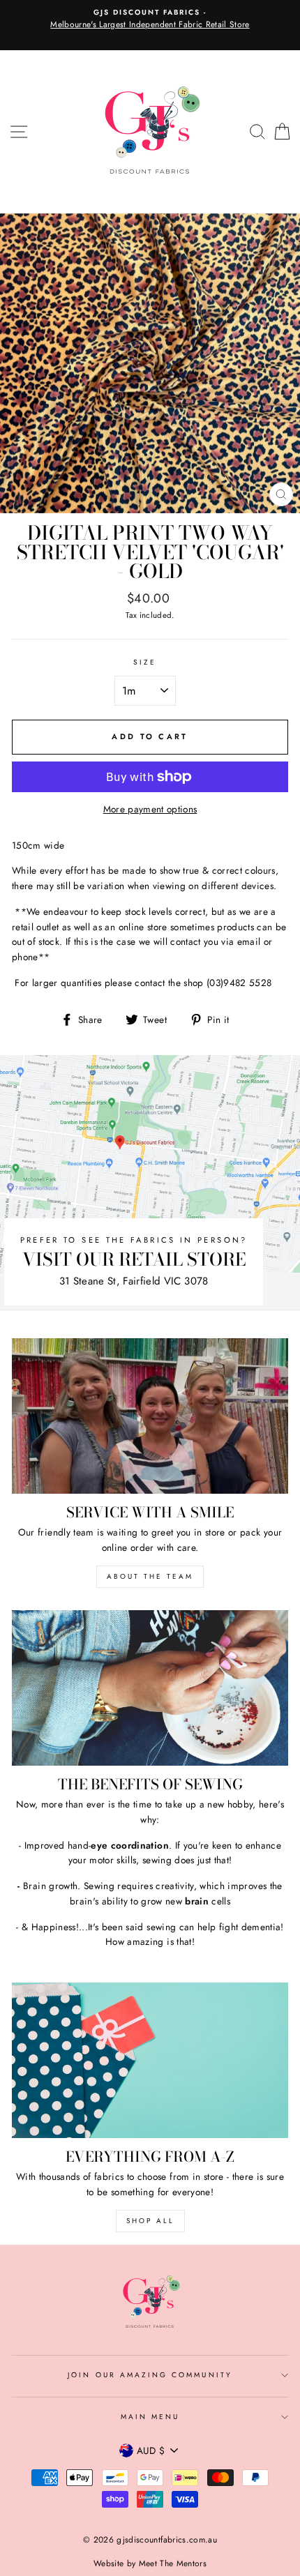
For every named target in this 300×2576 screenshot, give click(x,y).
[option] (150, 20)
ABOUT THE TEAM (150, 1576)
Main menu (150, 2417)
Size (145, 662)
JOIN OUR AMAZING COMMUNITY (150, 2375)
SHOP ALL (150, 2221)
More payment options (150, 809)
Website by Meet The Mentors (150, 2563)
